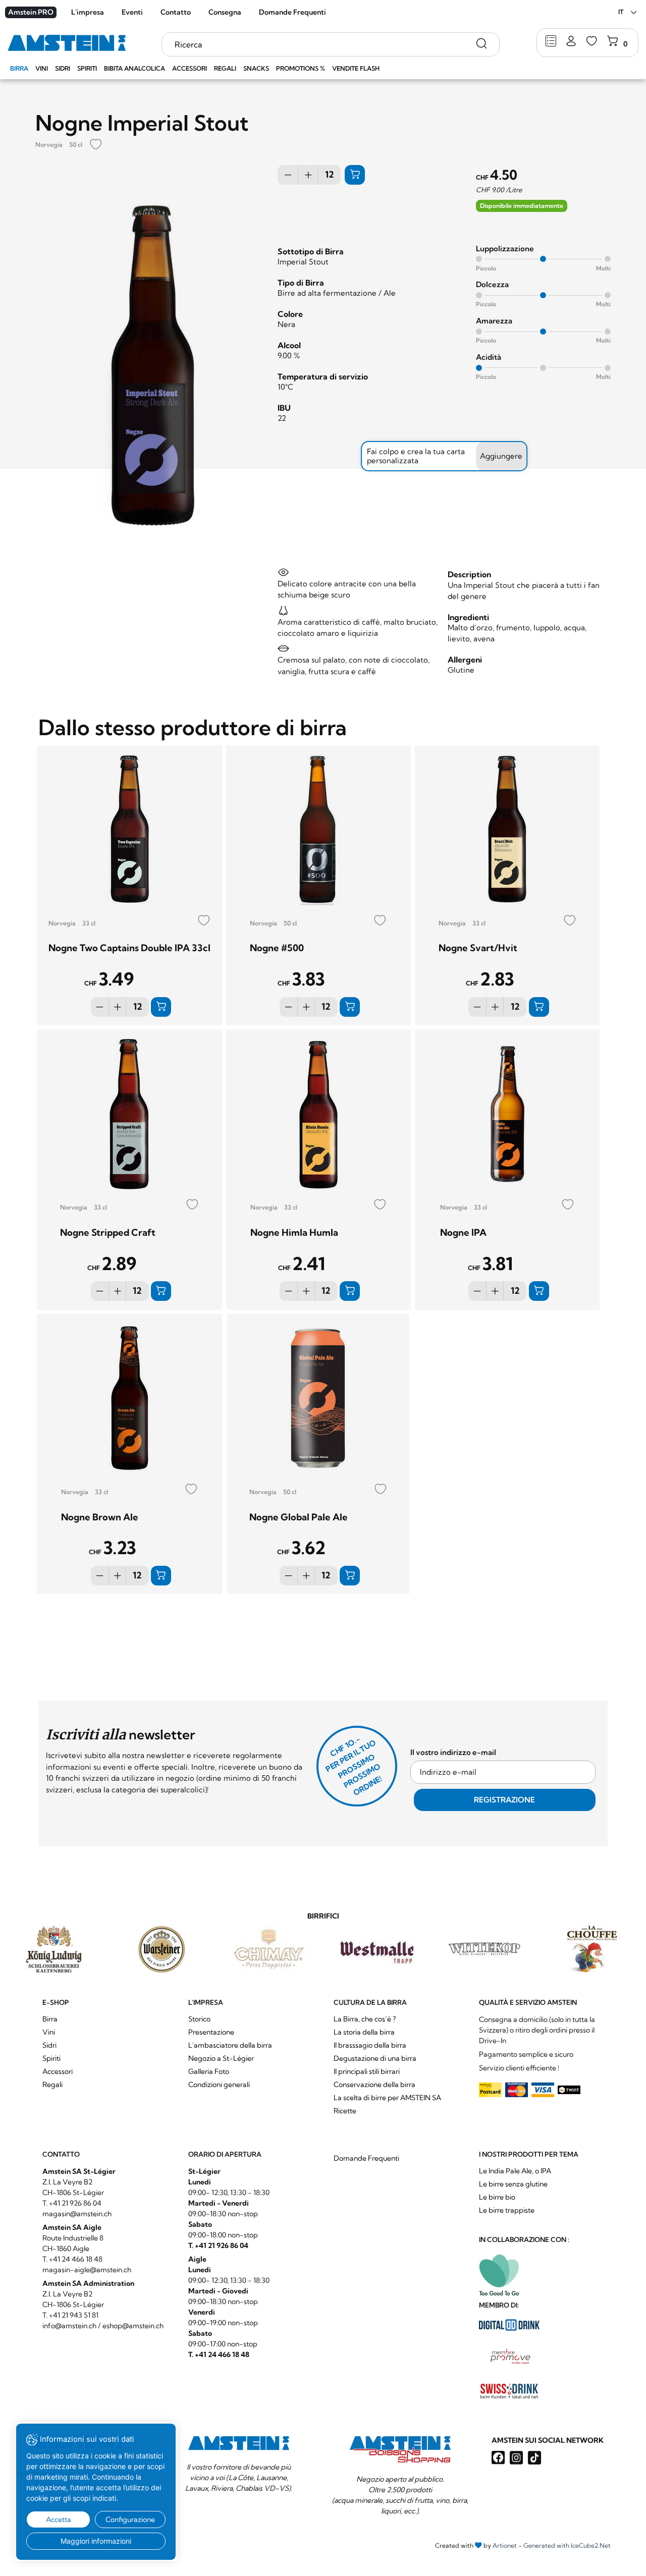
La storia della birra (364, 2032)
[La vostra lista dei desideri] (592, 42)
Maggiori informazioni (96, 2541)
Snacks (256, 68)
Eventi (132, 12)
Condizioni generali (219, 2085)
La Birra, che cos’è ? (365, 2019)
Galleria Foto (209, 2071)
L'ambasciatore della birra (230, 2045)
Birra (19, 68)
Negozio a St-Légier (221, 2058)
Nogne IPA (463, 1232)
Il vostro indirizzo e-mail (453, 1752)
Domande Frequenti (292, 12)
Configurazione (130, 2519)
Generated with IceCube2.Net (567, 2545)
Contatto (176, 12)
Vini (42, 68)
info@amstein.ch (69, 2326)
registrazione (504, 1800)
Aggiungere (501, 456)
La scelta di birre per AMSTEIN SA (387, 2098)
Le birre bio (497, 2197)
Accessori (190, 68)
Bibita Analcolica (134, 68)
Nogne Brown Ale (100, 1517)
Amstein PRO (31, 12)
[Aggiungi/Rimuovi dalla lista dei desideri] (96, 145)
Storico (199, 2019)
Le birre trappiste (507, 2210)
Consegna (225, 12)
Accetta (59, 2519)
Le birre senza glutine (513, 2184)
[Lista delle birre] (551, 42)
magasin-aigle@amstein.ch (87, 2270)
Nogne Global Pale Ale (299, 1517)
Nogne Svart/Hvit (478, 948)
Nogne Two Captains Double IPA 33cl (129, 948)
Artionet (505, 2545)
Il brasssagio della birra (370, 2045)
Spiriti (87, 68)
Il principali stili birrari (367, 2071)
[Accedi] (571, 42)
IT (621, 12)
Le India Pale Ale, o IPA (515, 2171)
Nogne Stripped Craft (108, 1232)
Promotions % (301, 68)
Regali (225, 68)
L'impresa (88, 12)
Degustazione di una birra (375, 2058)
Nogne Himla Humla (294, 1232)
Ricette (345, 2111)
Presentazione (211, 2032)
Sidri (63, 68)
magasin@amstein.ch (77, 2214)
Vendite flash (356, 68)
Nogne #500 (277, 948)
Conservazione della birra (374, 2085)
